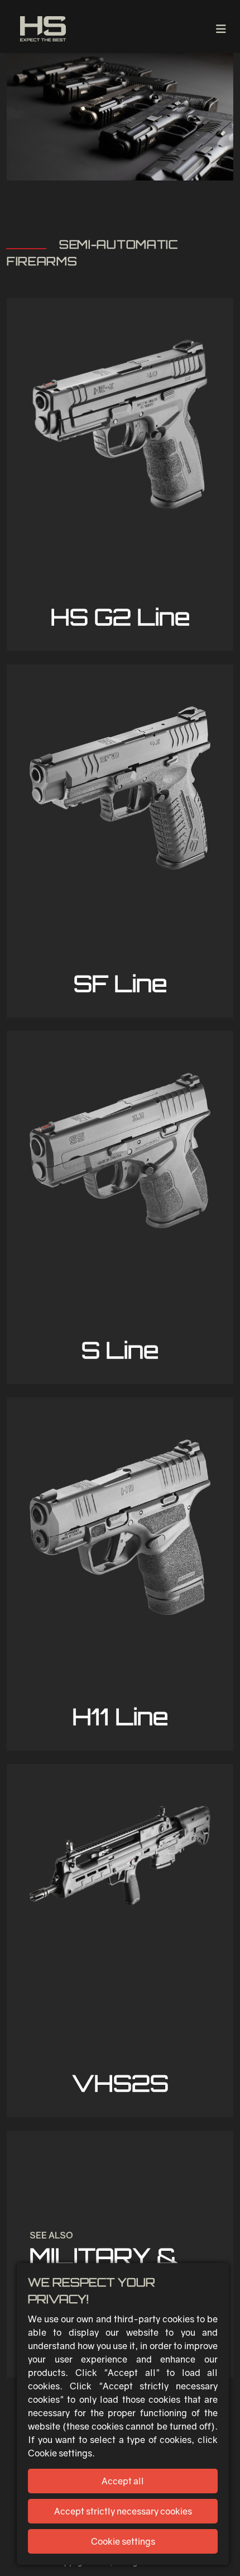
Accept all (123, 2481)
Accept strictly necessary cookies (123, 2511)
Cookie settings (123, 2541)
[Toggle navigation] (221, 29)
